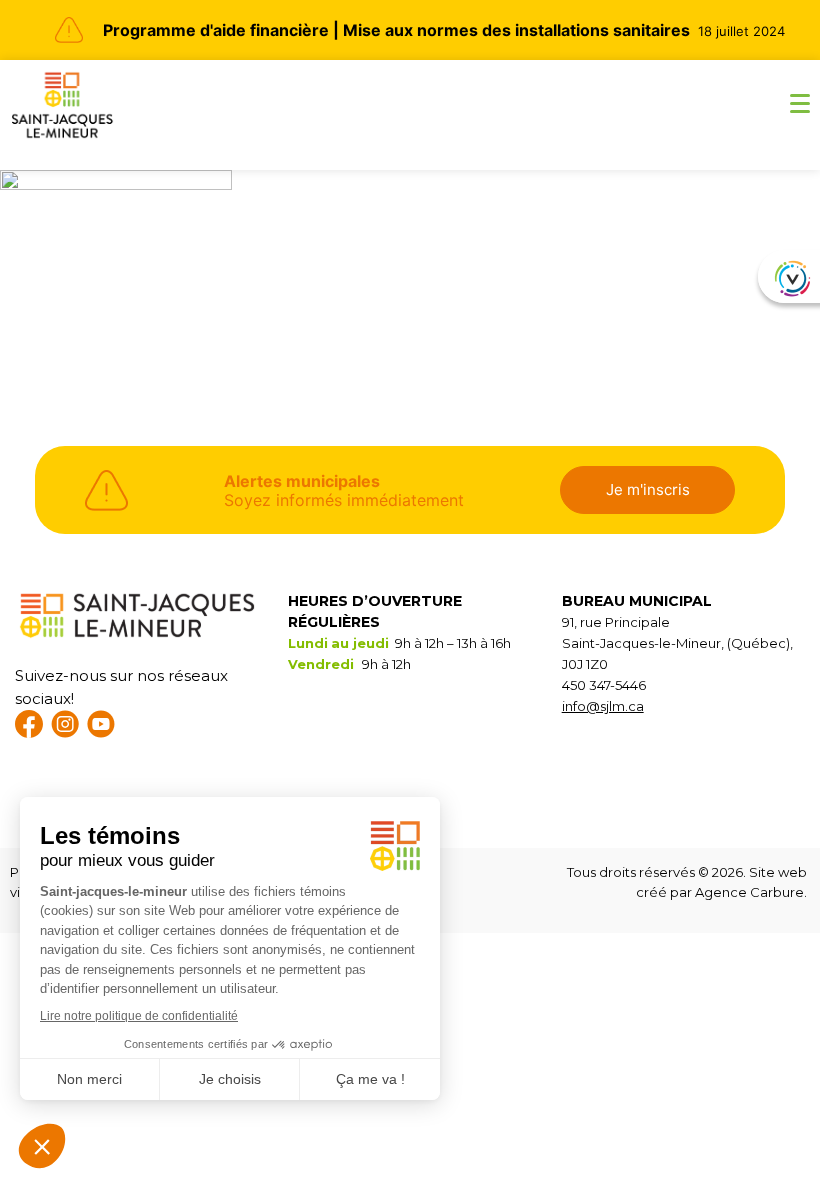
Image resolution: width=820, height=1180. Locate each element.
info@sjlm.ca (603, 706)
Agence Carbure (749, 892)
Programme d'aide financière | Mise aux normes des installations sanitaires (396, 30)
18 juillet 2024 (741, 31)
